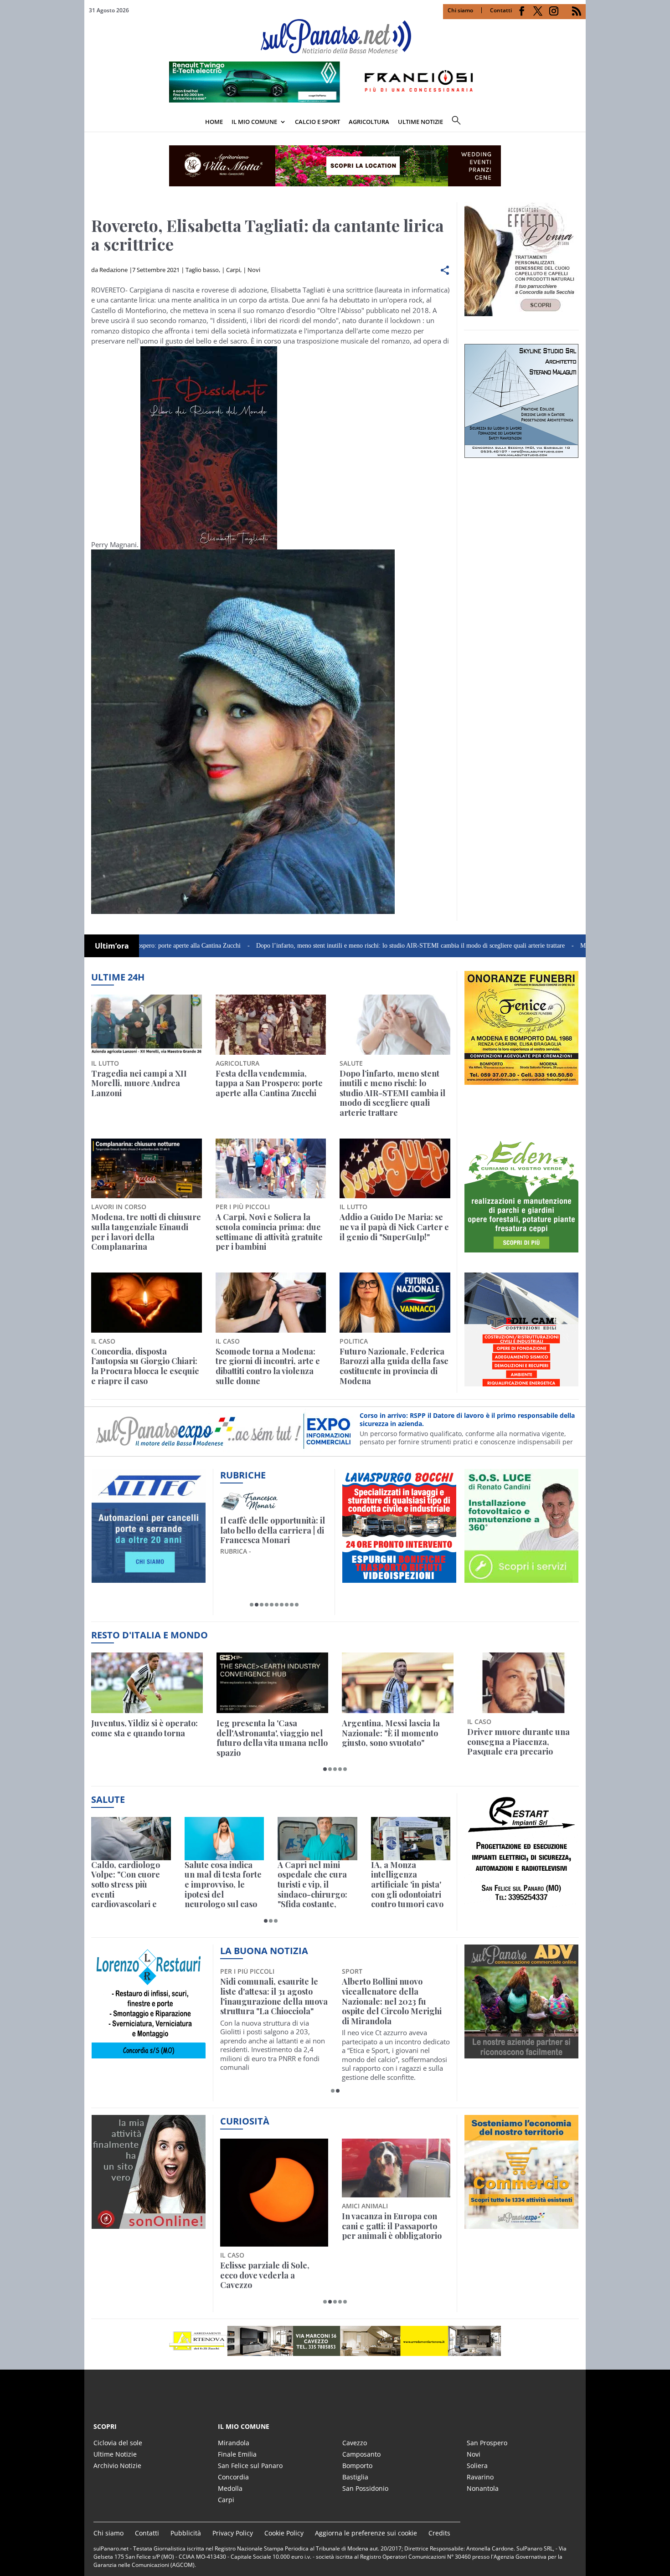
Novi (254, 270)
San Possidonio (365, 2488)
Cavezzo (355, 2443)
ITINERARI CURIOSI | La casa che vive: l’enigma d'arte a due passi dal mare (272, 1531)
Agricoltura (369, 122)
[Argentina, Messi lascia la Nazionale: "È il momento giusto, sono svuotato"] (398, 1683)
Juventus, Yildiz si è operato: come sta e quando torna (144, 1728)
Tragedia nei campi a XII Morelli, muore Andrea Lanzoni (139, 1084)
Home (214, 122)
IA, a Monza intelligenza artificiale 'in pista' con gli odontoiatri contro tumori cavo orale (407, 1885)
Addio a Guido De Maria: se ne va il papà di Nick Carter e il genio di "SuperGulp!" (394, 1227)
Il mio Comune (254, 122)
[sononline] (149, 2223)
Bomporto (357, 2466)
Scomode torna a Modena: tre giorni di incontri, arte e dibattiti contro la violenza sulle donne (268, 1366)
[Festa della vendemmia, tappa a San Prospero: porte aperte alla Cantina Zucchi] (271, 1025)
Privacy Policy (233, 2533)
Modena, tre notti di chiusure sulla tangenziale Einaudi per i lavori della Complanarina (146, 1232)
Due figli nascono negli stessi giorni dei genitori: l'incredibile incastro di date (395, 2226)
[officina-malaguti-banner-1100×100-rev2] (335, 2341)
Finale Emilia (237, 2454)
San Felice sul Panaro (250, 2466)
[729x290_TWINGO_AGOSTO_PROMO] (335, 100)
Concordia (233, 2477)
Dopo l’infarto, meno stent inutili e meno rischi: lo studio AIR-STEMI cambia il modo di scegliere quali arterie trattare (316, 946)
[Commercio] (521, 2223)
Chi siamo (460, 10)
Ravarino (480, 2477)
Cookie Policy (284, 2533)
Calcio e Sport (317, 122)
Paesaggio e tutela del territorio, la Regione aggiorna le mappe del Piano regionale (264, 2231)
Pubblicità (186, 2533)
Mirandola (234, 2443)
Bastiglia (355, 2477)
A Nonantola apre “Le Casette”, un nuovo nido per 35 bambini (394, 1992)
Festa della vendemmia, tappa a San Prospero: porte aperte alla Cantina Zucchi (269, 1084)
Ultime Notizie (115, 2454)
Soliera (477, 2466)
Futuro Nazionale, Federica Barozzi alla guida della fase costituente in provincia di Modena (394, 1366)
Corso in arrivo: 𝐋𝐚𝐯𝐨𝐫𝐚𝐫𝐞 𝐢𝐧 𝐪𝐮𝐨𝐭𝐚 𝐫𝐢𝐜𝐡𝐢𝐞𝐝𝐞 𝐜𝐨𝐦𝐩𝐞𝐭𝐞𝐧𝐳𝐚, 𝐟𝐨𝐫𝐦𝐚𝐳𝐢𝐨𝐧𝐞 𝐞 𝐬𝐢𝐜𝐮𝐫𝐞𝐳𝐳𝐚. (458, 1419)
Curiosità (245, 2121)
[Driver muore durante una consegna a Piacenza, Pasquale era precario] (523, 1683)
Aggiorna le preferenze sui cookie (366, 2533)
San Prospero (487, 2443)
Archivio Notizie (117, 2466)
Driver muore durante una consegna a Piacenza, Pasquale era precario (518, 1742)
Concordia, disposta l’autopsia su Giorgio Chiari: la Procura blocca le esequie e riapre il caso (145, 1366)
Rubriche (243, 1475)
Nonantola (483, 2488)
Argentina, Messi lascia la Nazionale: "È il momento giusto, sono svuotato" (391, 1733)
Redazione (113, 270)
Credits (439, 2533)
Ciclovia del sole (118, 2443)
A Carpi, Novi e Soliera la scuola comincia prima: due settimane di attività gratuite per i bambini (269, 1232)
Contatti (501, 10)
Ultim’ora (112, 946)
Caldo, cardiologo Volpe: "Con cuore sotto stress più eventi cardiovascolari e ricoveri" (126, 1885)
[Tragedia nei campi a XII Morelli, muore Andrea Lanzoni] (147, 1025)
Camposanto (361, 2454)
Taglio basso (202, 270)
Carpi (233, 270)
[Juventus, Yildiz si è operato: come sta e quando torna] (147, 1683)
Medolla (230, 2488)
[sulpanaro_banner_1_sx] (521, 2053)
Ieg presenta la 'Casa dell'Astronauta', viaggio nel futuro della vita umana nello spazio (272, 1738)
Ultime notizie (420, 122)
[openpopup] (579, 123)
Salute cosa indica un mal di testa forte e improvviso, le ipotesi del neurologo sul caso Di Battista (223, 1885)
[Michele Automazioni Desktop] (335, 166)
